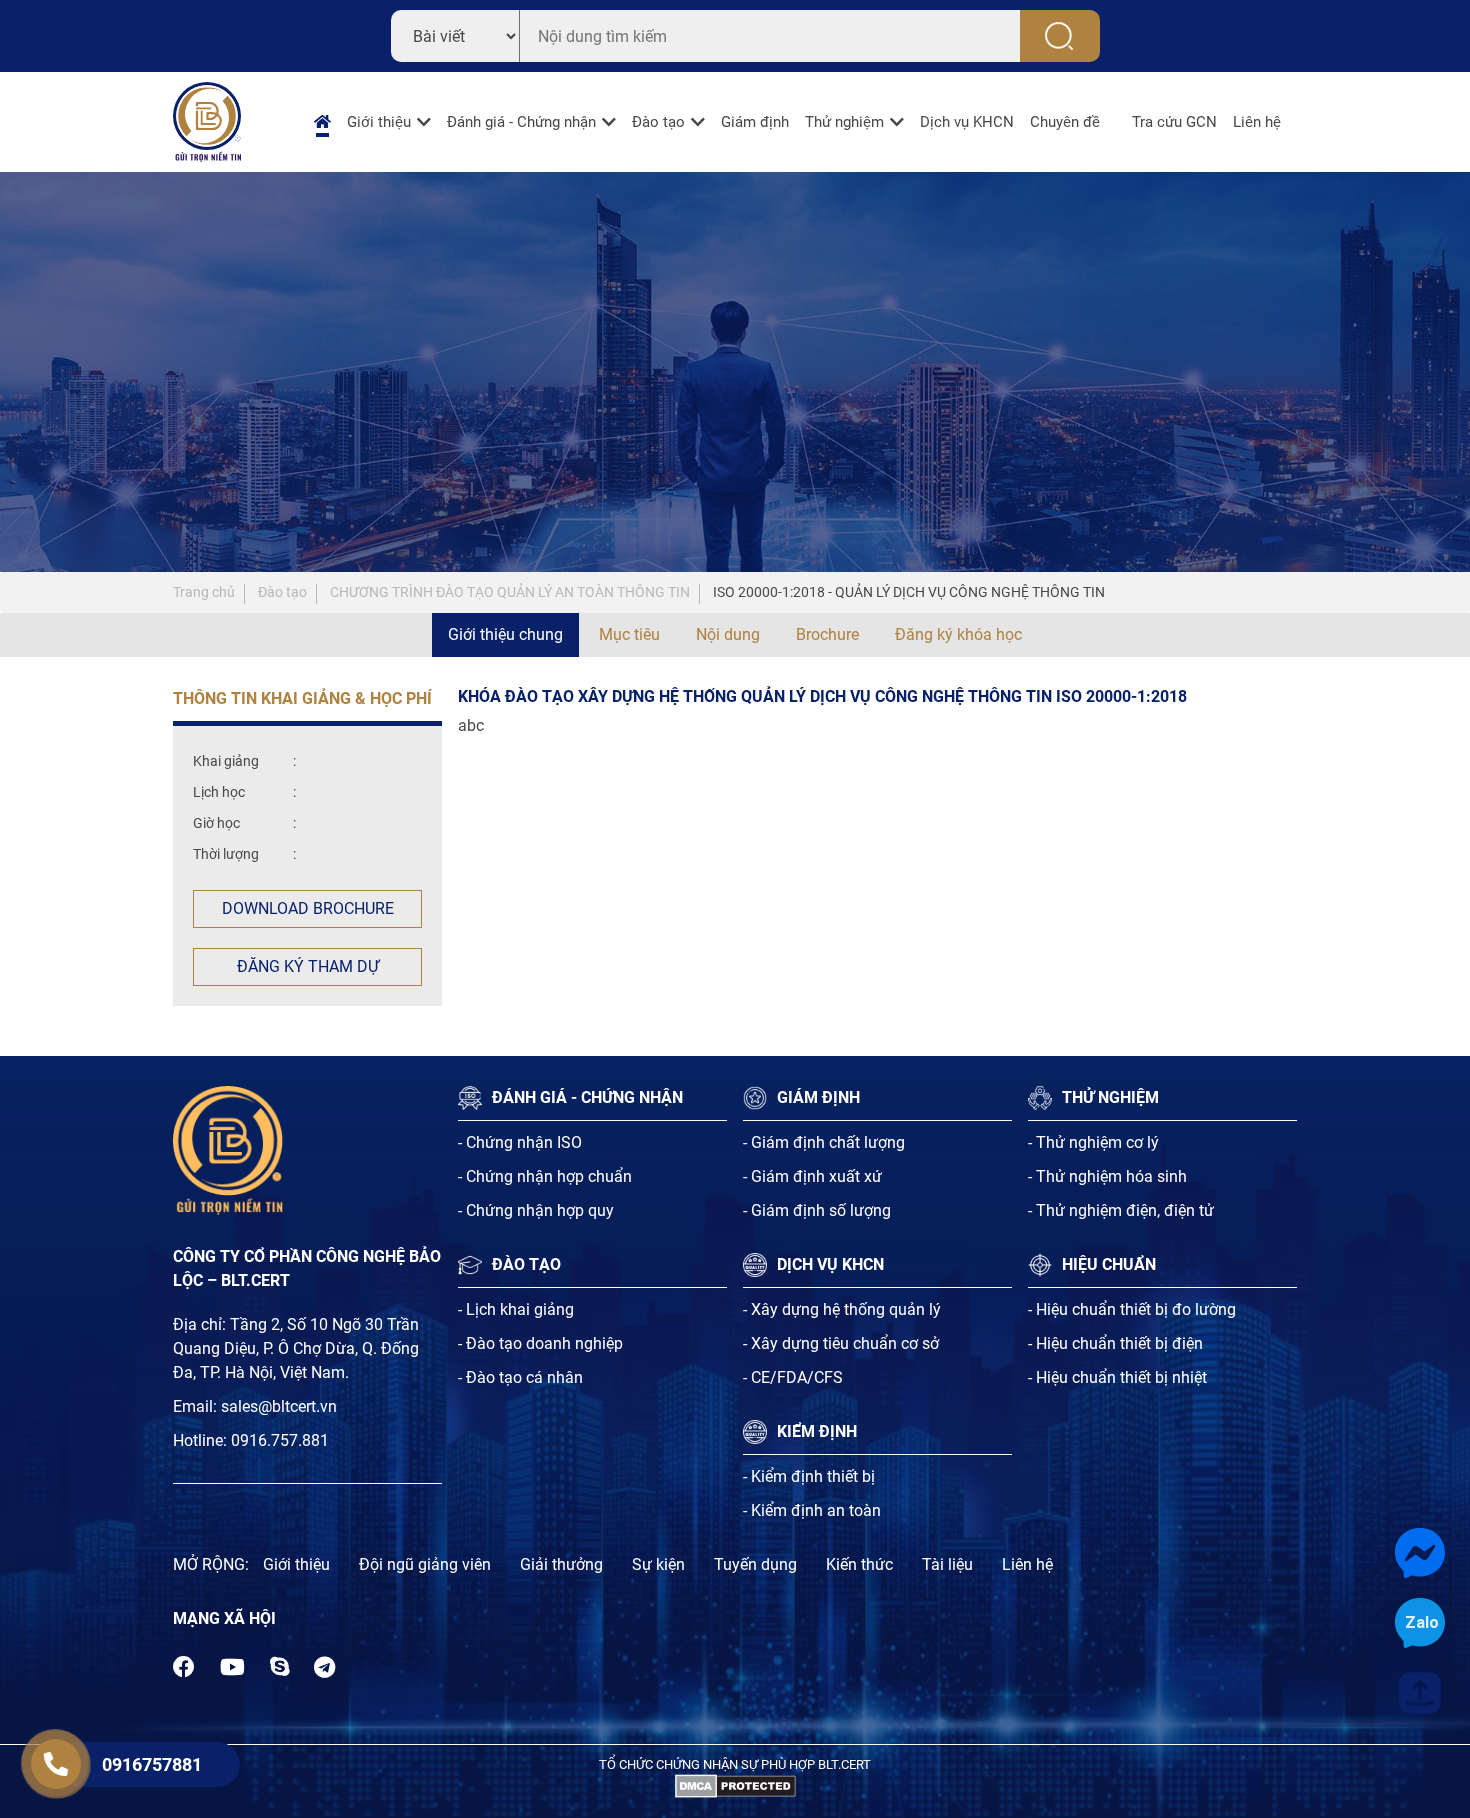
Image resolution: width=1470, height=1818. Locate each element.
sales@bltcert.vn (279, 1406)
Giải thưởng (561, 1564)
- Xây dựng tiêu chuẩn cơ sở (841, 1343)
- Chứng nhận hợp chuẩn (545, 1176)
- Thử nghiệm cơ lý (1093, 1142)
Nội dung (728, 634)
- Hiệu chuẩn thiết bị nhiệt (1117, 1377)
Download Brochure (308, 908)
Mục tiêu (629, 634)
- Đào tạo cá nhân (520, 1377)
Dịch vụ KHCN (967, 122)
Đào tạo (658, 122)
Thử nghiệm (844, 122)
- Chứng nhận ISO (520, 1142)
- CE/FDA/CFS (793, 1377)
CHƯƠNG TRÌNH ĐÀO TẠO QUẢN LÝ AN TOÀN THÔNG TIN (510, 592)
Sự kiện (658, 1564)
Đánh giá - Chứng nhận (521, 122)
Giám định (755, 122)
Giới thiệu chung (505, 634)
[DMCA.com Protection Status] (735, 1785)
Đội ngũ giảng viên (425, 1564)
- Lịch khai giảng (516, 1309)
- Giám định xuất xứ (812, 1176)
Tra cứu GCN (1174, 122)
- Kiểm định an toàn (812, 1510)
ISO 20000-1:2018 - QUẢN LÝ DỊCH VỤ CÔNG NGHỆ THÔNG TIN (909, 592)
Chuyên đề (1065, 122)
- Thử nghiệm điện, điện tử (1121, 1210)
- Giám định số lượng (817, 1210)
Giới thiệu (379, 122)
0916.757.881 (280, 1440)
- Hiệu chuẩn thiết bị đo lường (1132, 1309)
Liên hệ (1257, 122)
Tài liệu (947, 1564)
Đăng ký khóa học (958, 634)
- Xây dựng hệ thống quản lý (842, 1309)
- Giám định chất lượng (824, 1142)
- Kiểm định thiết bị (809, 1476)
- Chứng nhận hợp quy (536, 1210)
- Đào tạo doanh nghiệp (540, 1343)
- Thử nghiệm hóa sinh (1107, 1176)
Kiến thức (859, 1564)
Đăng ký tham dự (308, 966)
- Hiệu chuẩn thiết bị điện (1115, 1343)
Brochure (827, 634)
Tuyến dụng (755, 1564)
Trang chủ (204, 592)
